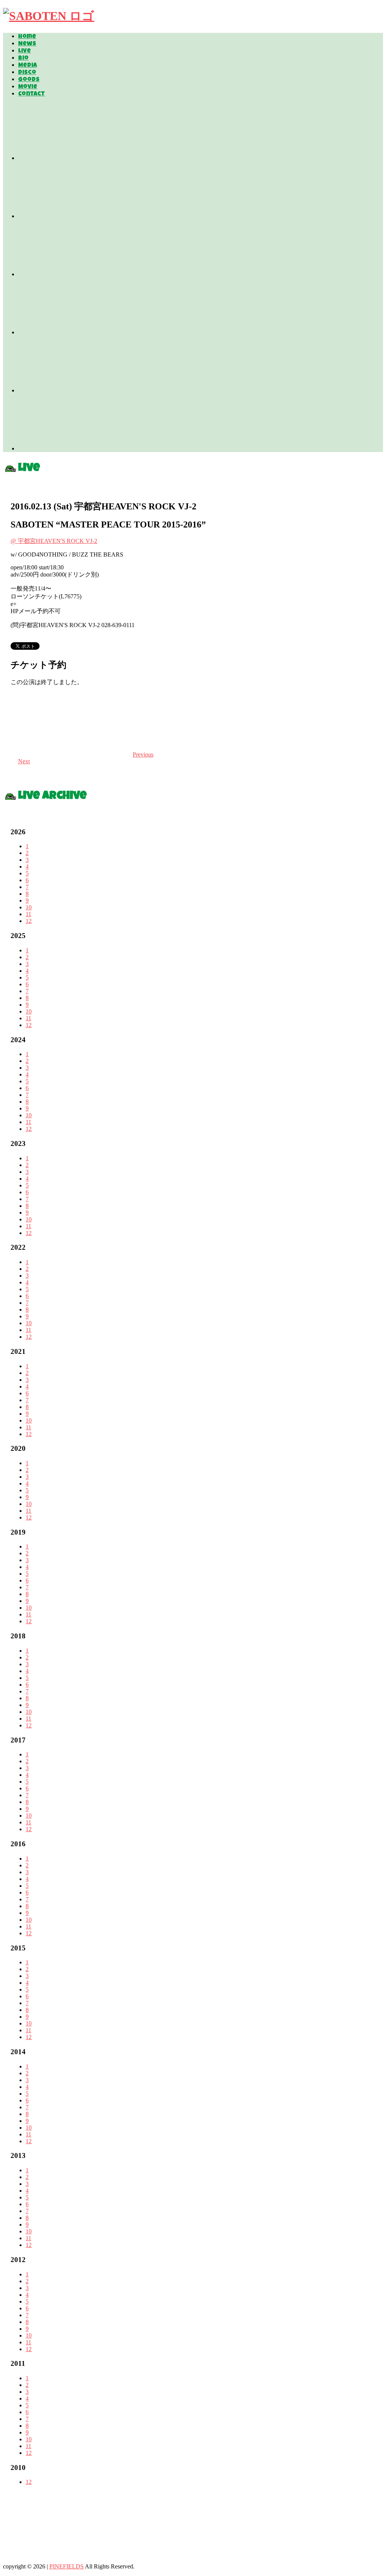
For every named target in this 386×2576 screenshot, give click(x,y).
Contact (31, 94)
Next (24, 761)
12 (29, 921)
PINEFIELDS (67, 2566)
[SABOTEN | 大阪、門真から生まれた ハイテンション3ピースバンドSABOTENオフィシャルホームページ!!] (49, 16)
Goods (29, 80)
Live (25, 51)
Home (27, 37)
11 (28, 914)
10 (29, 907)
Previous (143, 754)
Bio (23, 58)
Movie (28, 87)
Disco (27, 73)
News (27, 44)
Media (28, 66)
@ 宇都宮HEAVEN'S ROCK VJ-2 (54, 541)
